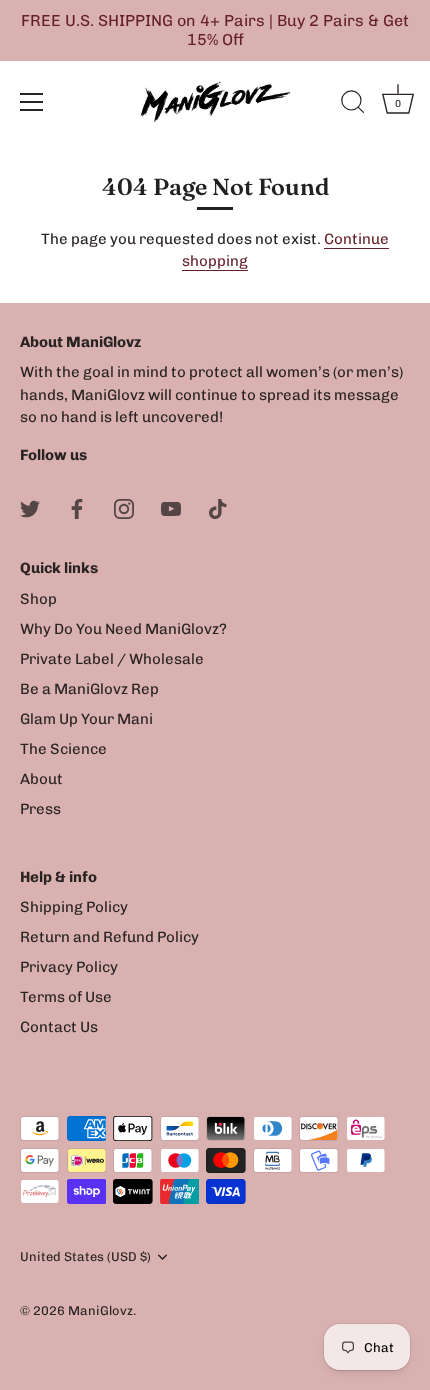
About (41, 779)
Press (40, 809)
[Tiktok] (218, 507)
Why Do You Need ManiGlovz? (123, 629)
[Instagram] (124, 507)
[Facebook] (77, 507)
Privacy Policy (69, 967)
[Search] (353, 105)
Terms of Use (66, 997)
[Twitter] (30, 507)
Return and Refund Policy (109, 937)
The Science (63, 749)
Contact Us (59, 1027)
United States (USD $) (85, 1256)
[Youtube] (171, 507)
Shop (38, 599)
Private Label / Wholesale (112, 659)
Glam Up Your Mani (86, 719)
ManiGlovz (100, 1310)
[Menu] (32, 102)
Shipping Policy (74, 907)
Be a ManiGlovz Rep (89, 689)
